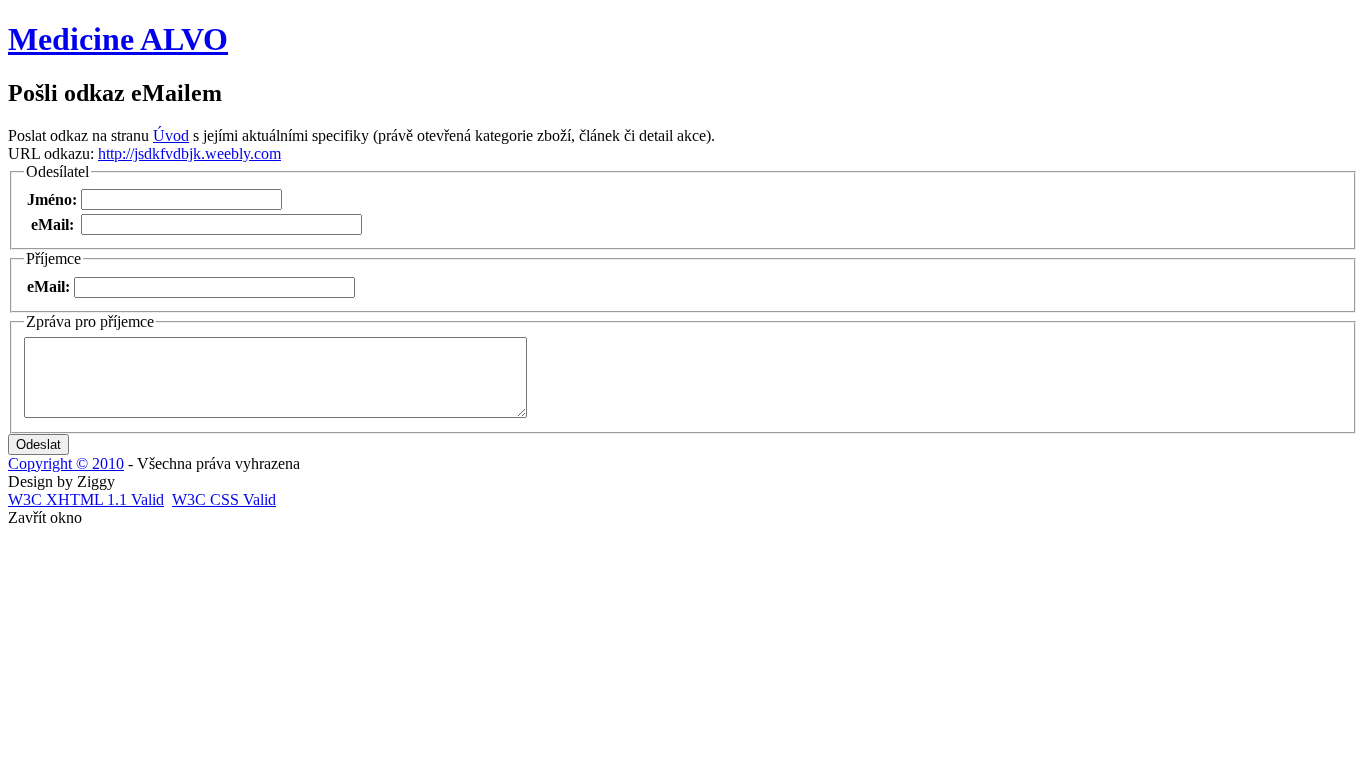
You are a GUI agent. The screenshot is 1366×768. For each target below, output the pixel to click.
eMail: (52, 224)
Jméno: (52, 199)
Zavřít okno (45, 517)
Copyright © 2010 (66, 463)
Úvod (171, 135)
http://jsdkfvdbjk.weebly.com (189, 153)
